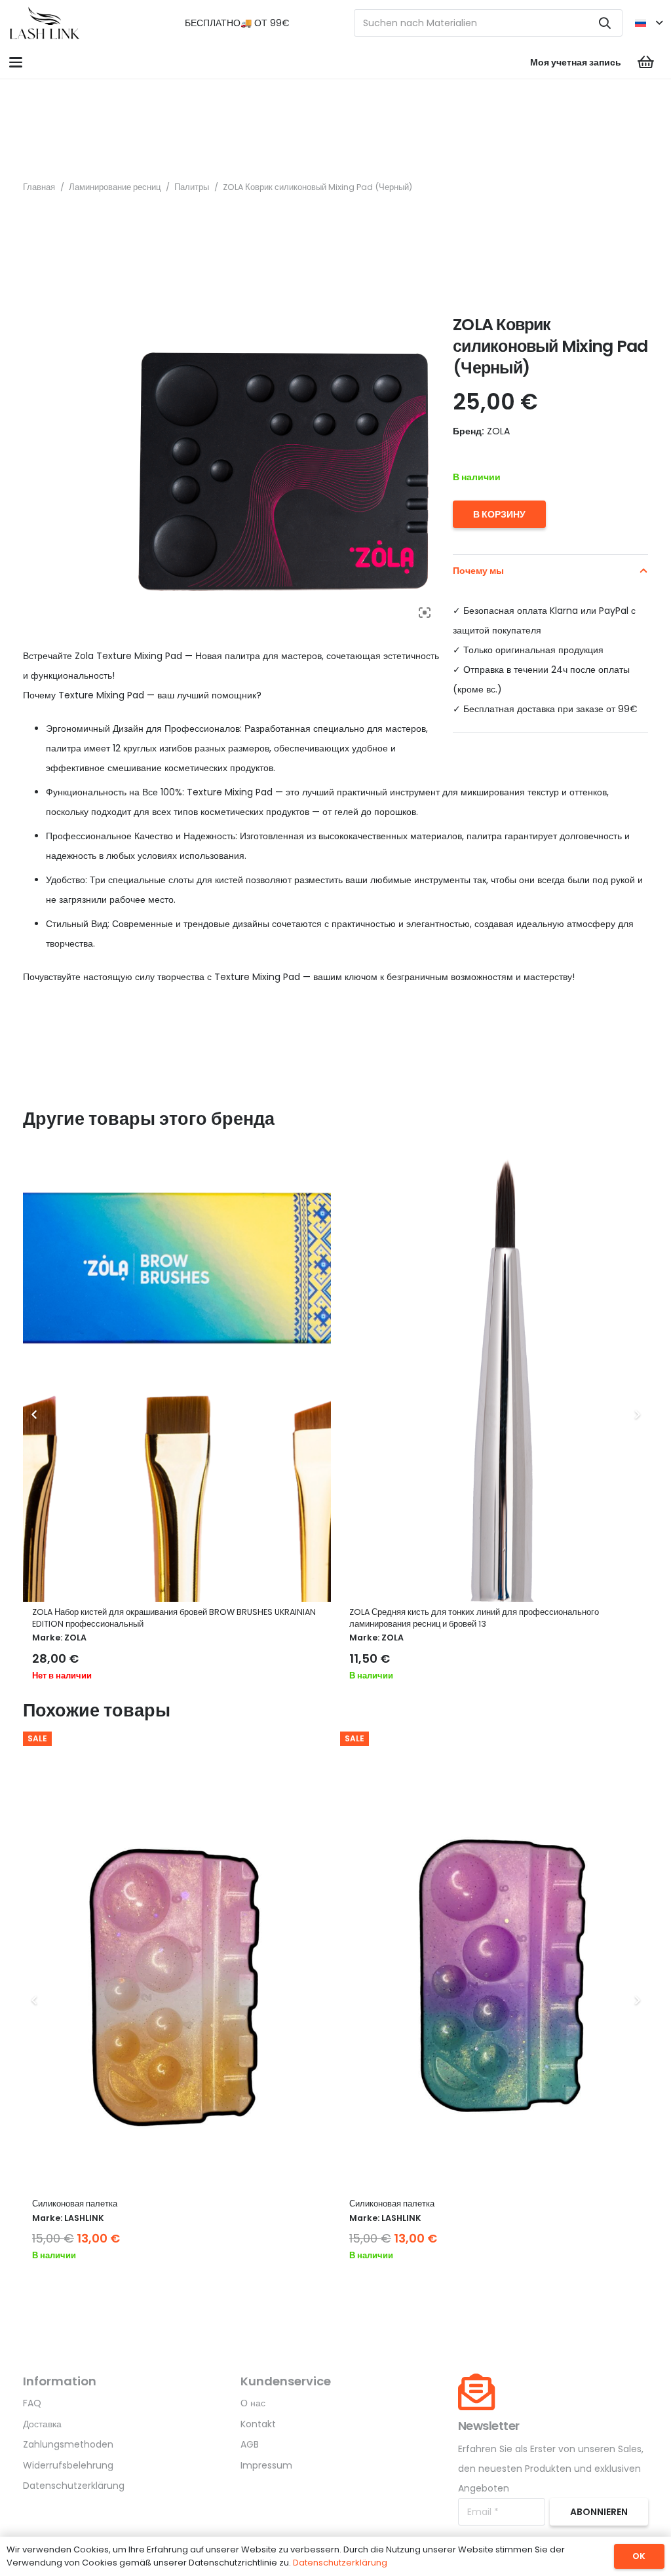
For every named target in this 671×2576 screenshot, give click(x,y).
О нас (253, 2403)
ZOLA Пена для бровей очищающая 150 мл (433, 1612)
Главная (39, 187)
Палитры (192, 187)
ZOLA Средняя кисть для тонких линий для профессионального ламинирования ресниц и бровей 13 (157, 1618)
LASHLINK (84, 2218)
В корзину (499, 514)
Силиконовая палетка (75, 2204)
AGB (250, 2444)
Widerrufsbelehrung (68, 2465)
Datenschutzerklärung (74, 2486)
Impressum (266, 2465)
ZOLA (75, 1638)
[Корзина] (646, 62)
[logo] (45, 23)
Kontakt (258, 2424)
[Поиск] (605, 23)
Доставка (42, 2424)
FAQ (32, 2403)
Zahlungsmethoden (68, 2444)
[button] (648, 23)
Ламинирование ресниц (115, 187)
